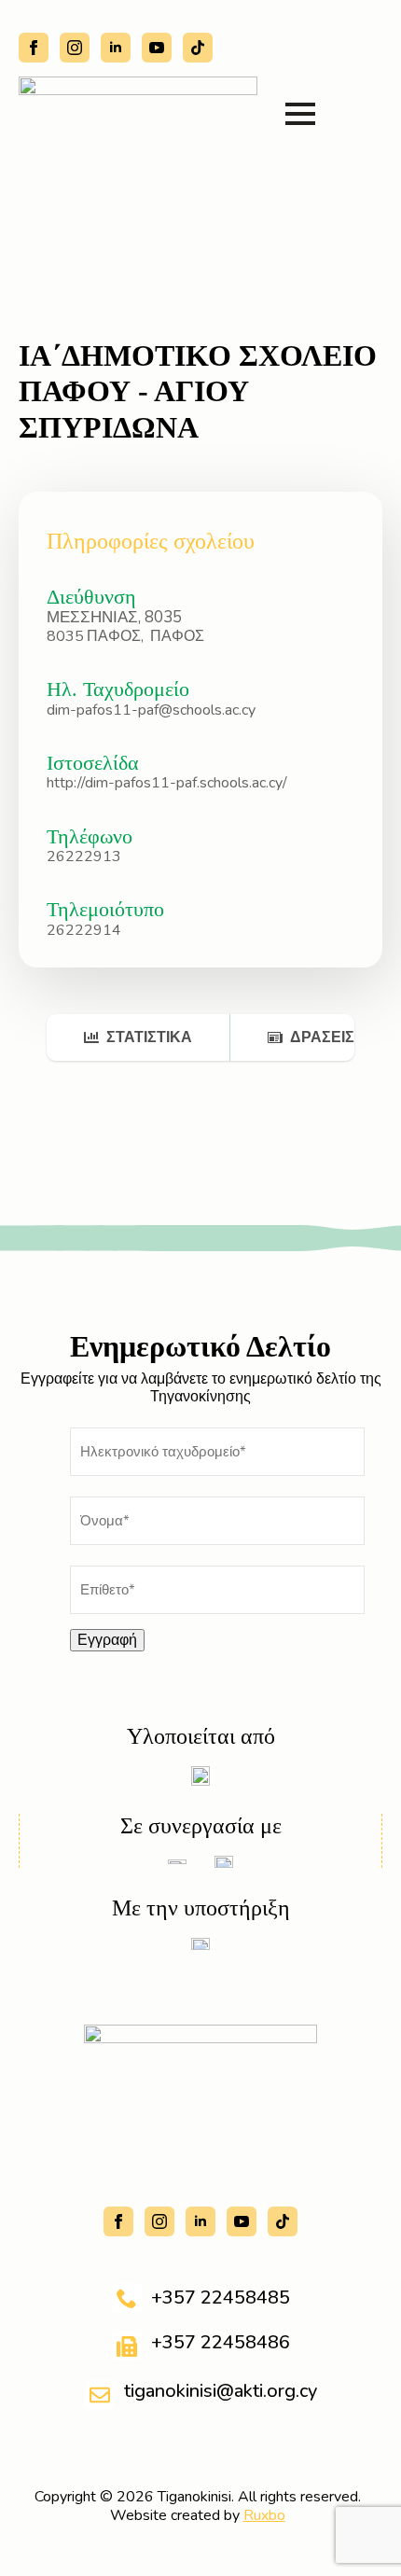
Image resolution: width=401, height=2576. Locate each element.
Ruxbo (264, 2515)
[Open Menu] (300, 114)
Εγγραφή (107, 1640)
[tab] (138, 1037)
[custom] (198, 48)
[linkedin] (116, 48)
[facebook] (34, 48)
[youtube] (157, 48)
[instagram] (75, 48)
